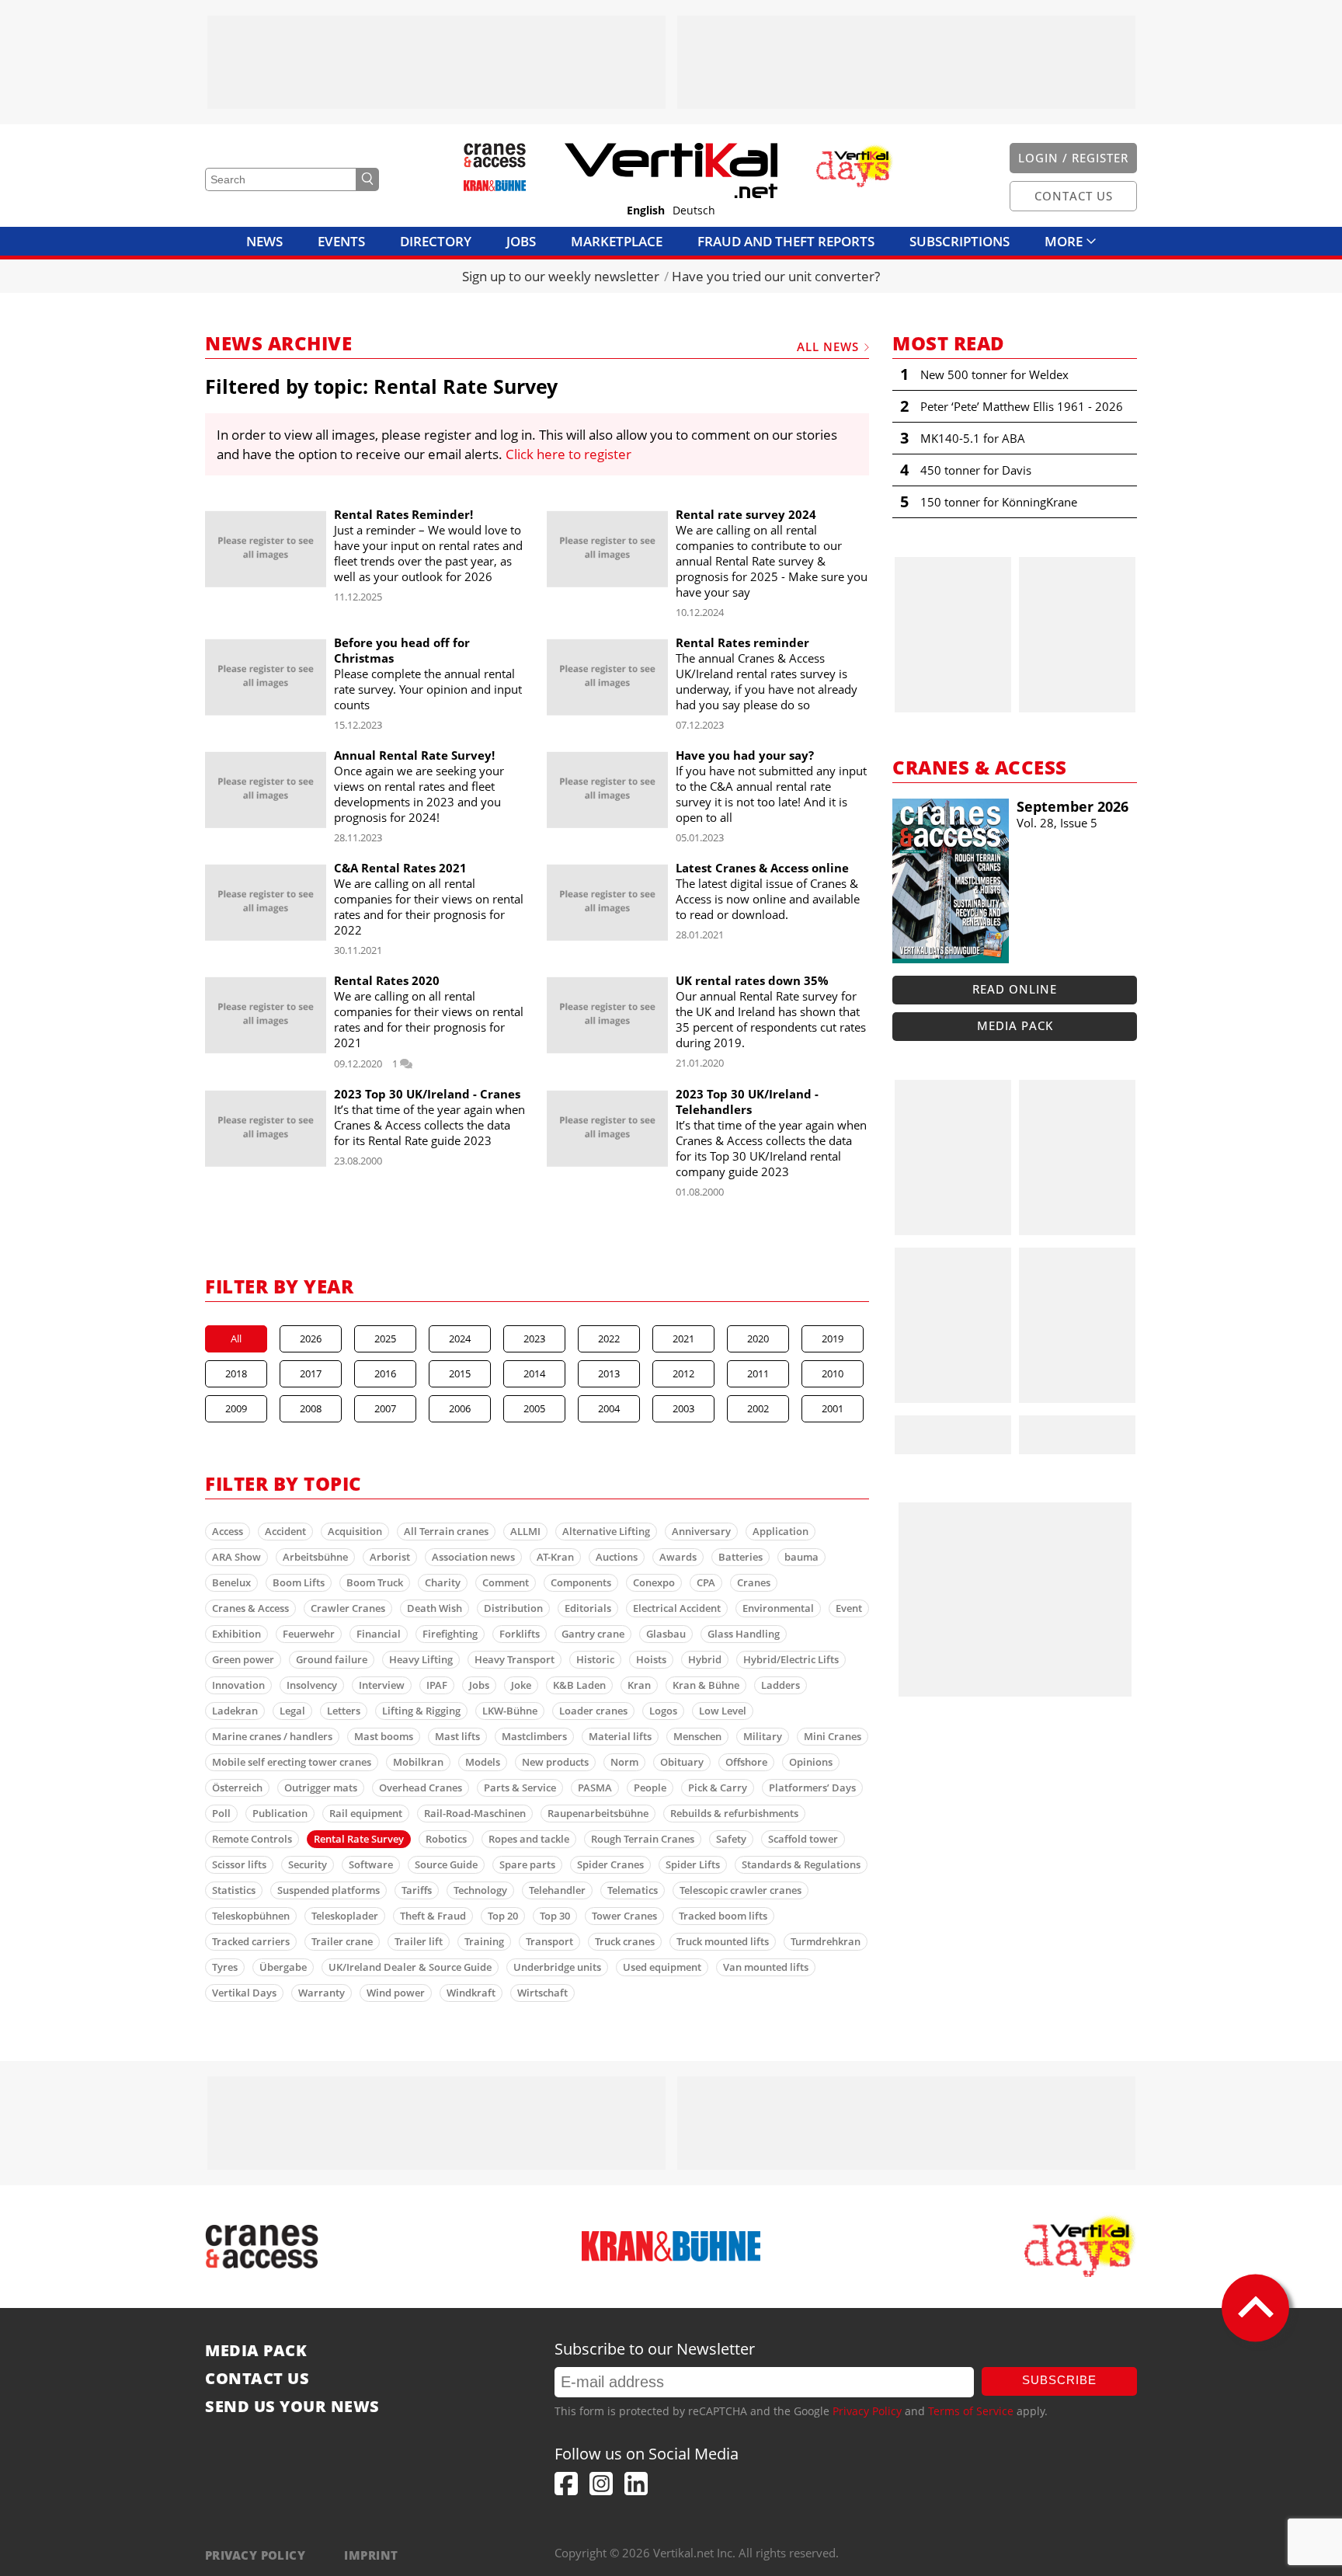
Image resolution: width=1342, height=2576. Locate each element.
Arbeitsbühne (315, 1557)
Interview (382, 1685)
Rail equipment (366, 1813)
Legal (292, 1711)
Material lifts (620, 1736)
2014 (534, 1373)
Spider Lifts (693, 1864)
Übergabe (283, 1967)
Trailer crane (342, 1941)
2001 (833, 1408)
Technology (480, 1890)
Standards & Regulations (801, 1864)
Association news (473, 1557)
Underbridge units (557, 1967)
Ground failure (332, 1659)
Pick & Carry (718, 1788)
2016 (385, 1373)
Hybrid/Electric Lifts (791, 1659)
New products (555, 1762)
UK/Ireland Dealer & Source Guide (410, 1967)
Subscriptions (960, 241)
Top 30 (555, 1916)
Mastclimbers (534, 1736)
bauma (801, 1557)
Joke (521, 1685)
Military (763, 1736)
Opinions (811, 1762)
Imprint (371, 2555)
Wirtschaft (542, 1993)
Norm (624, 1762)
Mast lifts (457, 1736)
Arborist (390, 1557)
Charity (443, 1582)
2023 (534, 1338)
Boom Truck (375, 1582)
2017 (311, 1373)
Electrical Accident (677, 1608)
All (236, 1338)
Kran (639, 1685)
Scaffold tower (803, 1839)
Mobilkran (418, 1762)
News (264, 241)
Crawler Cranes (348, 1608)
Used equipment (662, 1967)
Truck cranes (625, 1941)
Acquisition (355, 1531)
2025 (385, 1338)
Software (371, 1864)
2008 (311, 1408)
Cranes (754, 1582)
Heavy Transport (515, 1659)
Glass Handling (744, 1634)
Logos (663, 1711)
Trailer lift (419, 1941)
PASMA (595, 1788)
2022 (609, 1338)
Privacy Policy (867, 2411)
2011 (758, 1373)
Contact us (257, 2379)
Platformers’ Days (812, 1788)
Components (581, 1582)
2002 (758, 1408)
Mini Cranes (833, 1736)
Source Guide (446, 1864)
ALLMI (525, 1531)
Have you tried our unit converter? (776, 276)
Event (849, 1608)
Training (484, 1941)
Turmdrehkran (826, 1941)
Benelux (231, 1582)
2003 (683, 1408)
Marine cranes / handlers (272, 1736)
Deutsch (694, 211)
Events (341, 241)
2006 (460, 1408)
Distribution (513, 1608)
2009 (236, 1408)
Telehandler (557, 1890)
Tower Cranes (624, 1916)
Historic (595, 1659)
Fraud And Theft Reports (786, 241)
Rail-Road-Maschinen (475, 1813)
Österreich (237, 1788)
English (646, 211)
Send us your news (292, 2407)
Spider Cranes (610, 1864)
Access (228, 1531)
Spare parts (527, 1864)
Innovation (238, 1685)
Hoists (651, 1659)
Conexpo (654, 1582)
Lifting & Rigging (421, 1711)
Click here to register (568, 454)
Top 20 (503, 1916)
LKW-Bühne (510, 1711)
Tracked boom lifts (723, 1916)
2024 (460, 1338)
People (650, 1788)
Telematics (633, 1890)
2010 (833, 1373)
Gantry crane (593, 1634)
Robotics (446, 1839)
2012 (683, 1373)
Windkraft (471, 1993)
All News (828, 346)
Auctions (617, 1557)
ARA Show (236, 1557)
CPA (706, 1582)
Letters (344, 1711)
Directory (436, 241)
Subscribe (1059, 2380)
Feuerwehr (309, 1634)
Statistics (234, 1890)
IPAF (437, 1685)
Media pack (1015, 1025)
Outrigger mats (321, 1788)
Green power (243, 1659)
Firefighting (450, 1634)
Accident (285, 1531)
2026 (311, 1338)
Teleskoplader (345, 1916)
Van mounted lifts (766, 1967)
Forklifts (520, 1634)
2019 (833, 1338)
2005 (534, 1408)
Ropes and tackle (529, 1839)
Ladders (781, 1685)
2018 (236, 1373)
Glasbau (666, 1634)
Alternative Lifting (606, 1531)
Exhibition (236, 1634)
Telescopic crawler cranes (741, 1890)
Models (483, 1762)
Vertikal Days (244, 1993)
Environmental (778, 1608)
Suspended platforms (329, 1890)
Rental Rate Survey (359, 1839)
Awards (678, 1557)
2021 (683, 1338)
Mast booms (384, 1736)
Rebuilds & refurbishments (734, 1813)
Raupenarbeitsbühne (598, 1813)
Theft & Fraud (433, 1916)
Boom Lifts (299, 1582)
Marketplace (617, 241)
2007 (385, 1408)
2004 (609, 1408)
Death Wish (435, 1608)
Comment (506, 1582)
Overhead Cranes (421, 1788)
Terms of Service (971, 2411)
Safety (731, 1839)
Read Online (1015, 989)
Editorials (588, 1608)
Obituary (682, 1762)
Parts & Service (520, 1788)
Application (781, 1531)
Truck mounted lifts (723, 1941)
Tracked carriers (251, 1941)
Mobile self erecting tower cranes (292, 1762)
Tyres (225, 1967)
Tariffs (417, 1890)
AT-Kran (555, 1557)
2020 (758, 1338)
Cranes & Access (250, 1608)
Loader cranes (593, 1711)
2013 (609, 1373)
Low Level (723, 1711)
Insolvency (312, 1685)
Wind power (396, 1993)
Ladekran (235, 1711)
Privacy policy (255, 2555)
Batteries (741, 1557)
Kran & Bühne (706, 1685)
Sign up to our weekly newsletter (561, 276)
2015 (460, 1373)
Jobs (521, 241)
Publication (280, 1813)
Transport (549, 1941)
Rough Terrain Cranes (643, 1839)
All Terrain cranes (446, 1531)
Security (308, 1864)
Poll (221, 1813)
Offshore (746, 1762)
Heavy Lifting (421, 1659)
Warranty (322, 1993)
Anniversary (701, 1531)
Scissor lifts (239, 1864)
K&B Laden (579, 1685)
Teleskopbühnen (251, 1916)
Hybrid (705, 1659)
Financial (379, 1634)
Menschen (697, 1736)
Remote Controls (252, 1839)
